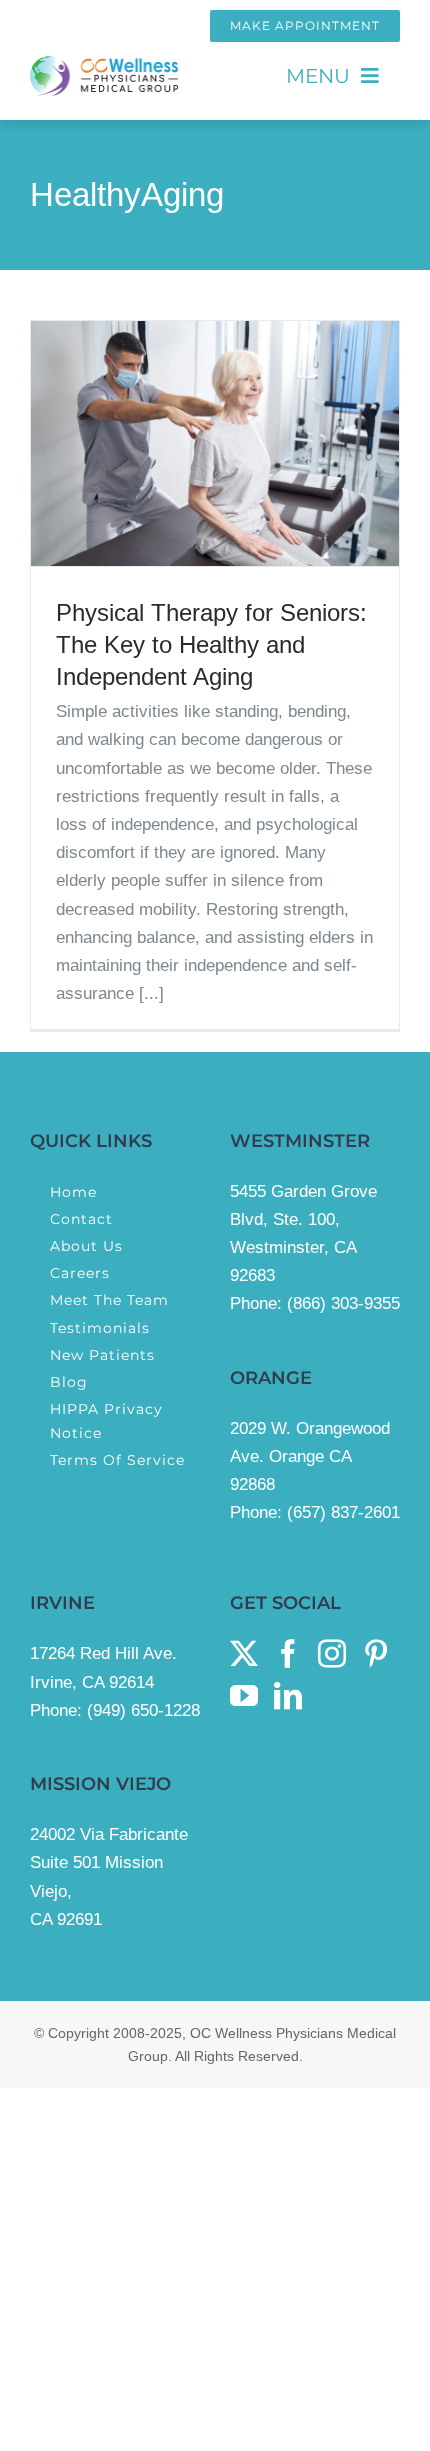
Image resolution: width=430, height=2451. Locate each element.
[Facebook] (288, 1654)
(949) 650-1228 (143, 1710)
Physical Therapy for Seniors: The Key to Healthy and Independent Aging (211, 644)
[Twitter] (244, 1654)
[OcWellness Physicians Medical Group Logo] (104, 64)
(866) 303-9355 (343, 1303)
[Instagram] (332, 1654)
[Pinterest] (376, 1654)
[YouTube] (244, 1696)
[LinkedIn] (288, 1696)
